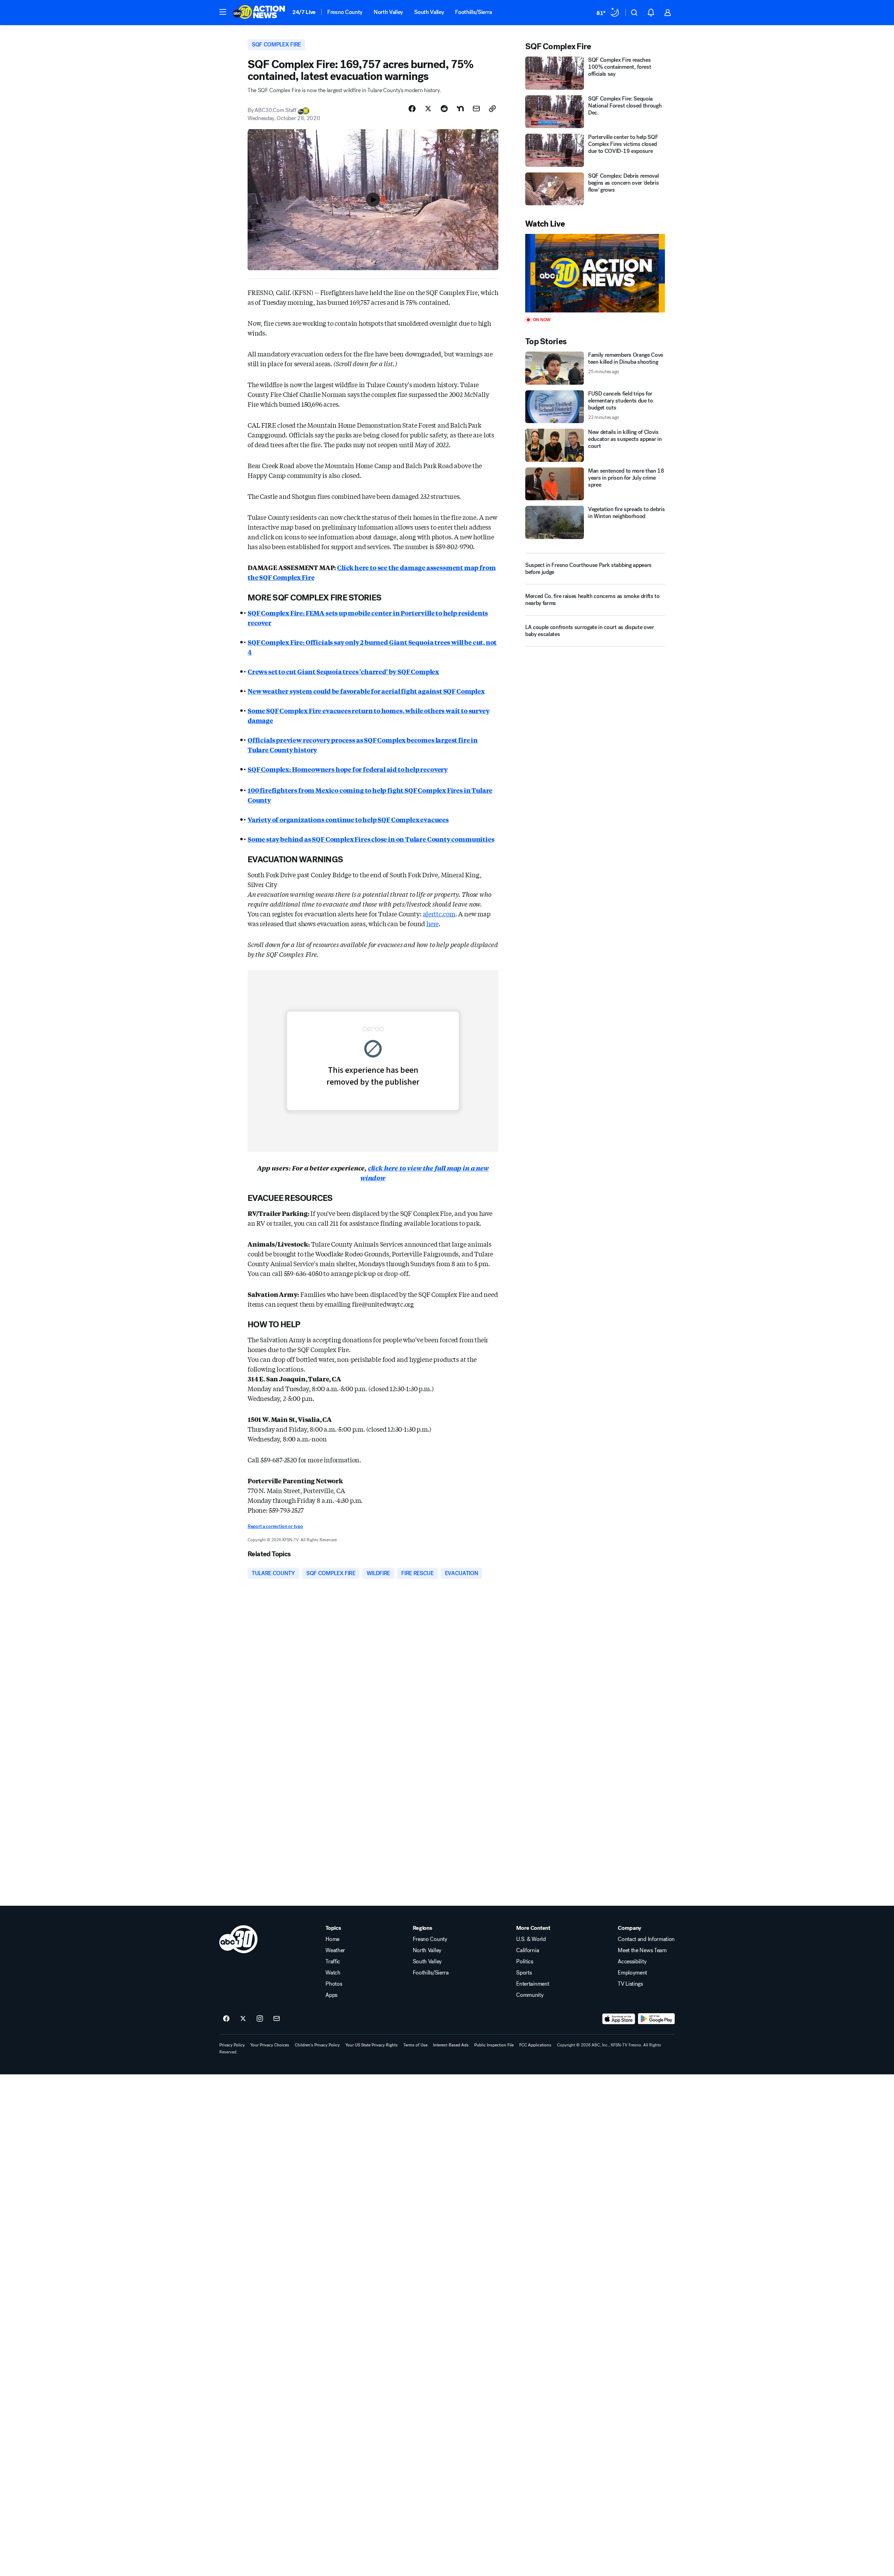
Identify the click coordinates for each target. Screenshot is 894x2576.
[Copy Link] (492, 109)
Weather (335, 1950)
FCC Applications (535, 2045)
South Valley (429, 12)
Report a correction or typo (275, 1526)
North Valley (388, 12)
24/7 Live (304, 12)
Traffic (333, 1962)
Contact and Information (646, 1939)
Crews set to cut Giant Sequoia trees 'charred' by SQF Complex (343, 671)
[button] (223, 12)
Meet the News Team (642, 1950)
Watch (333, 1973)
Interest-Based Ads (451, 2045)
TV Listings (630, 1984)
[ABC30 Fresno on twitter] (243, 2019)
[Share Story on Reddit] (444, 109)
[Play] (595, 273)
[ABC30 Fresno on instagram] (260, 2019)
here (433, 923)
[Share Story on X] (428, 109)
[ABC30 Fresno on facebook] (226, 2019)
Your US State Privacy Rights (372, 2045)
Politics (525, 1962)
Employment (632, 1973)
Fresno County (345, 12)
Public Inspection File (494, 2045)
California (527, 1950)
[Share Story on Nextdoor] (460, 109)
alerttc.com (439, 914)
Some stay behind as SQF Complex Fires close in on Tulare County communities (371, 839)
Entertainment (533, 1984)
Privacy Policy (232, 2045)
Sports (524, 1973)
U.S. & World (531, 1939)
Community (530, 1995)
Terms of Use (415, 2045)
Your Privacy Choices (270, 2045)
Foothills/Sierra (473, 12)
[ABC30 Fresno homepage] (259, 13)
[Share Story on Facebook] (412, 109)
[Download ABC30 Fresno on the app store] (619, 2019)
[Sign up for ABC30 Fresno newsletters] (277, 2019)
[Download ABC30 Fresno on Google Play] (656, 2019)
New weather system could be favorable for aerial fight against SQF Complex (366, 691)
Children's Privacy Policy (317, 2045)
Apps (331, 1995)
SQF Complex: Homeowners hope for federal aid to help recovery (348, 769)
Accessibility (632, 1962)
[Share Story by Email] (476, 109)
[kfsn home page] (239, 1939)
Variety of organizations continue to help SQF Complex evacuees (348, 819)
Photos (334, 1984)
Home (332, 1939)
